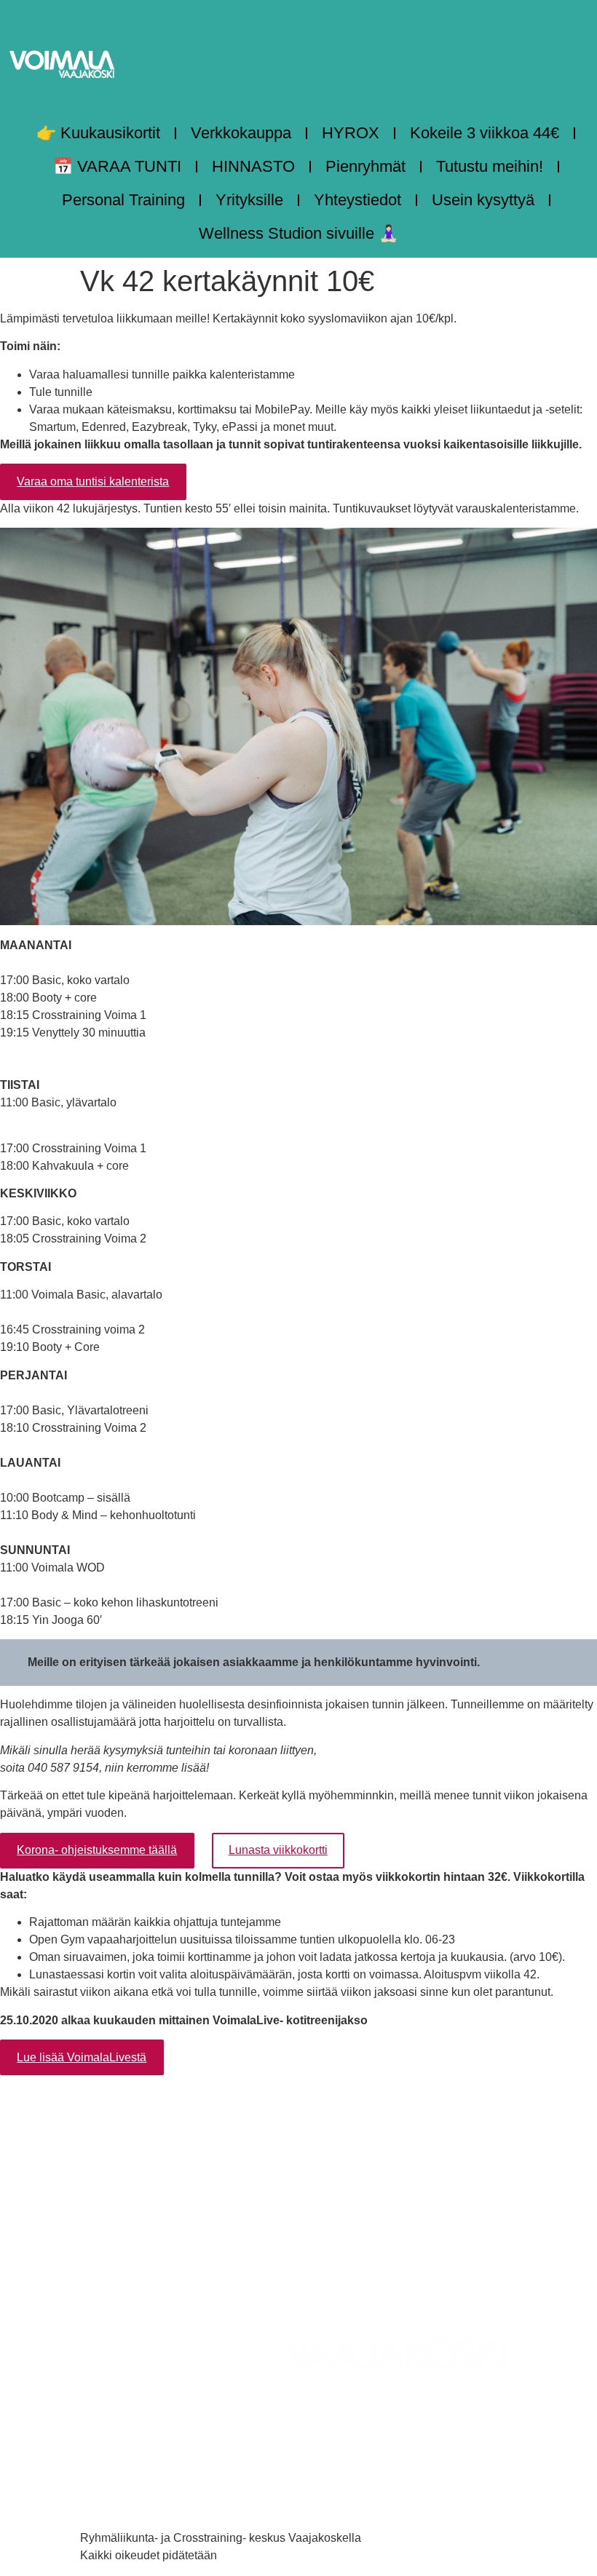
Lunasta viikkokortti (278, 1850)
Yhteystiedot (357, 200)
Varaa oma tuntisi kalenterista (93, 481)
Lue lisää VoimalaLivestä (82, 2057)
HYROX (351, 133)
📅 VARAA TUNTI (117, 166)
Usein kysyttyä (483, 200)
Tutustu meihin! (490, 166)
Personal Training (123, 200)
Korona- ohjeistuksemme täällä (97, 1850)
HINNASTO (253, 166)
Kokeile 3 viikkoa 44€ (485, 133)
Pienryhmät (365, 166)
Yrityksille (249, 200)
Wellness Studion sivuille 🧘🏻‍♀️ (298, 233)
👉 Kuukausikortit (98, 133)
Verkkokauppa (241, 133)
